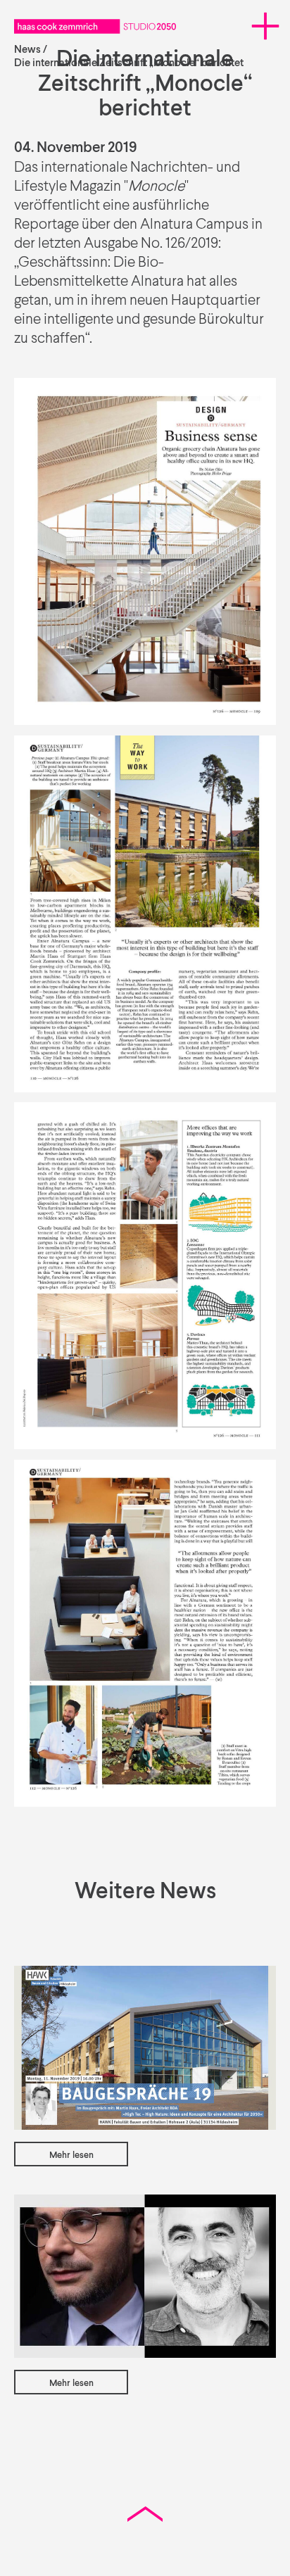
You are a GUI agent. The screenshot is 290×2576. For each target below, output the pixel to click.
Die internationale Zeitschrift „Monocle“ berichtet (129, 63)
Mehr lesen (71, 2155)
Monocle (156, 187)
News (27, 50)
